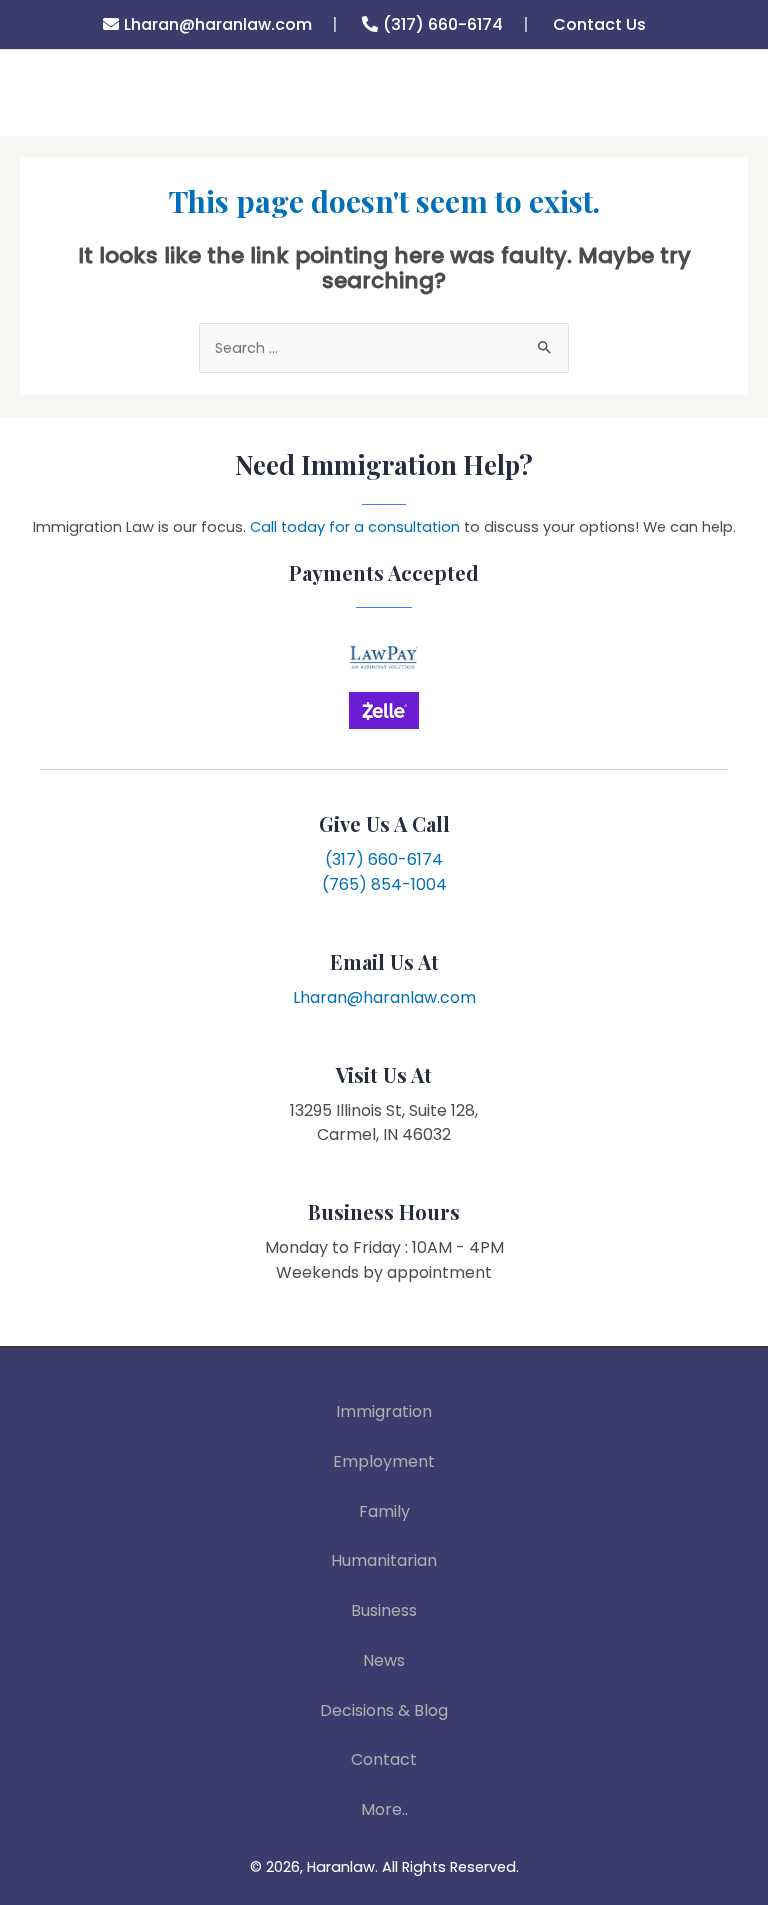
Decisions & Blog (384, 1710)
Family (384, 1511)
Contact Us (599, 24)
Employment (384, 1461)
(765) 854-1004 (384, 884)
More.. (384, 1809)
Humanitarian (384, 1560)
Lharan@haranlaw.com (218, 24)
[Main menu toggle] (726, 106)
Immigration (384, 1411)
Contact (384, 1759)
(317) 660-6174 (443, 24)
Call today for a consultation (355, 527)
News (384, 1660)
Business (384, 1610)
